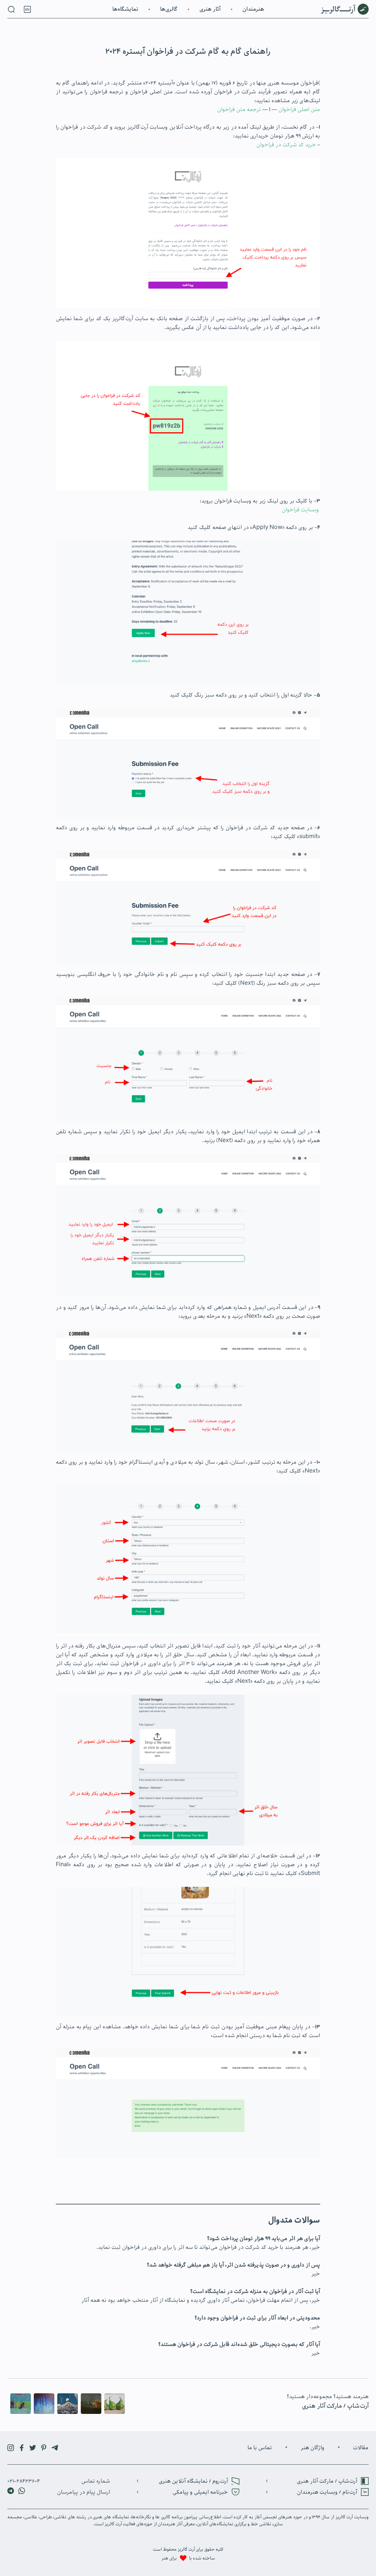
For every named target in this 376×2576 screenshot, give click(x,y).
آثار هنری (210, 9)
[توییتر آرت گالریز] (33, 2448)
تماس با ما (260, 2448)
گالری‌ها (169, 9)
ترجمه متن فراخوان (239, 110)
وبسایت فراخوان (300, 510)
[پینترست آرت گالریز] (44, 2448)
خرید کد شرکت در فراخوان (286, 145)
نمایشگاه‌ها (125, 9)
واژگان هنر (312, 2448)
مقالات (361, 2448)
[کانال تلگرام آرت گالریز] (55, 2448)
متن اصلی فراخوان (299, 110)
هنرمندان (253, 9)
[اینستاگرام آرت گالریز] (11, 2448)
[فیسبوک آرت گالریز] (22, 2448)
